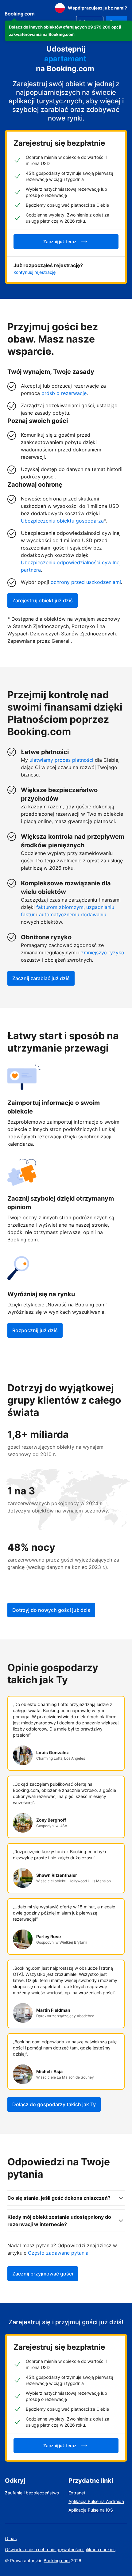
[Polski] (60, 8)
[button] (68, 31)
